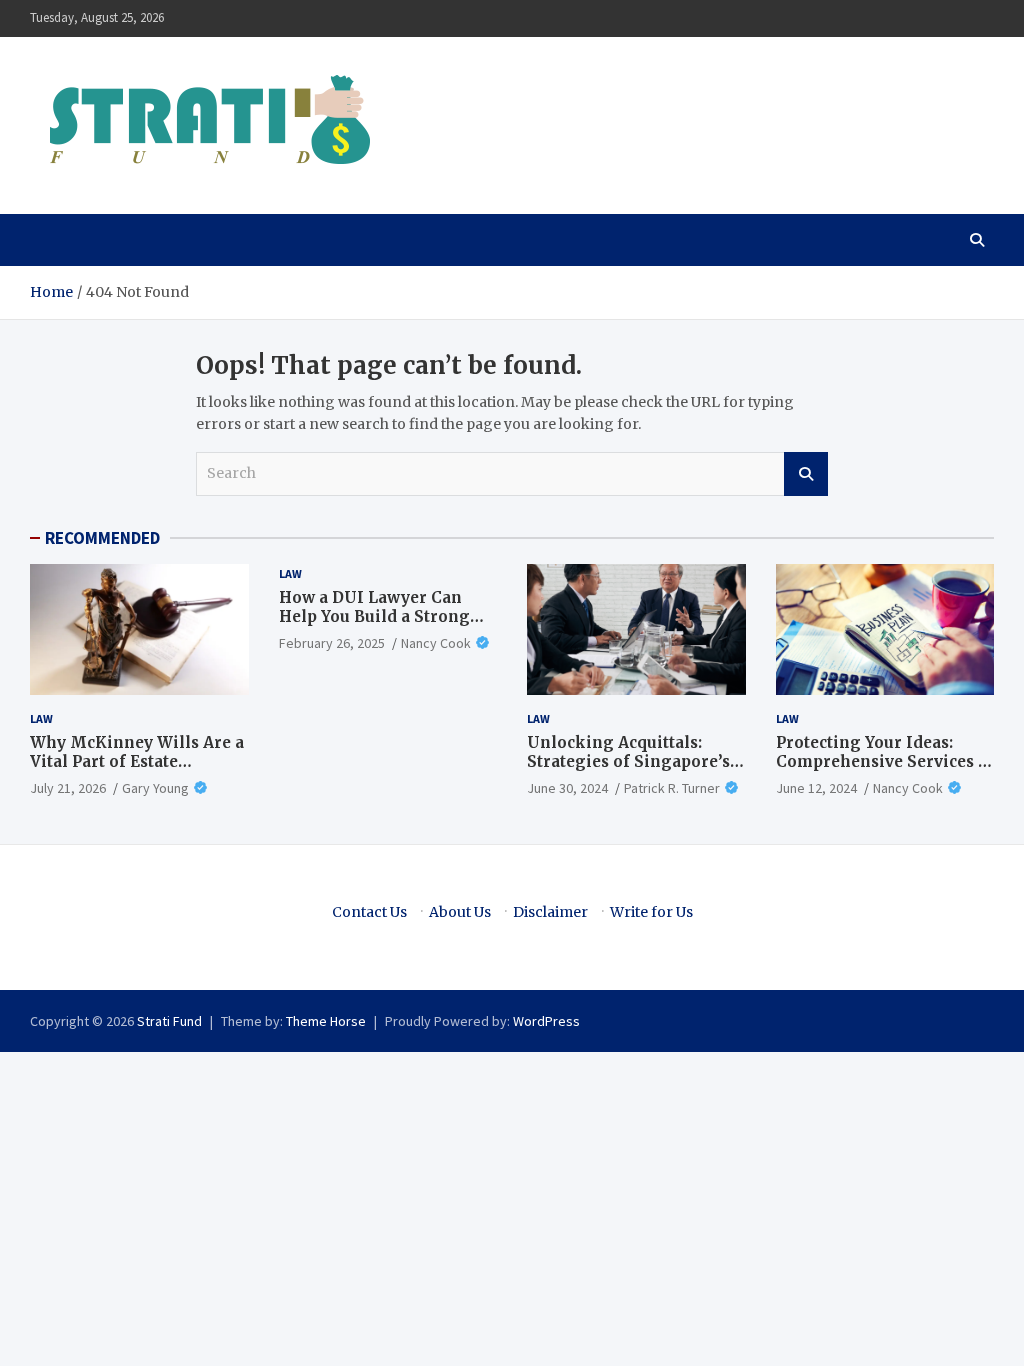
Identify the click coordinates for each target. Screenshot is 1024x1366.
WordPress (546, 1021)
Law (41, 718)
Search (806, 474)
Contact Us (369, 912)
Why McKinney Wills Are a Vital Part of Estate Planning (137, 762)
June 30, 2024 (567, 788)
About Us (460, 912)
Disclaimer (550, 912)
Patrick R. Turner (672, 788)
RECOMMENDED (102, 538)
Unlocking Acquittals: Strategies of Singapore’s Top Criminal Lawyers (628, 762)
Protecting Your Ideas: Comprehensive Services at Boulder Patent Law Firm (884, 762)
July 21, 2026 (68, 788)
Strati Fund (169, 1021)
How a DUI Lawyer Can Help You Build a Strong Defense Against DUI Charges (374, 627)
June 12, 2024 (816, 788)
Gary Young (155, 788)
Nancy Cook (436, 643)
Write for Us (651, 912)
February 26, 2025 (332, 643)
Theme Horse (326, 1021)
